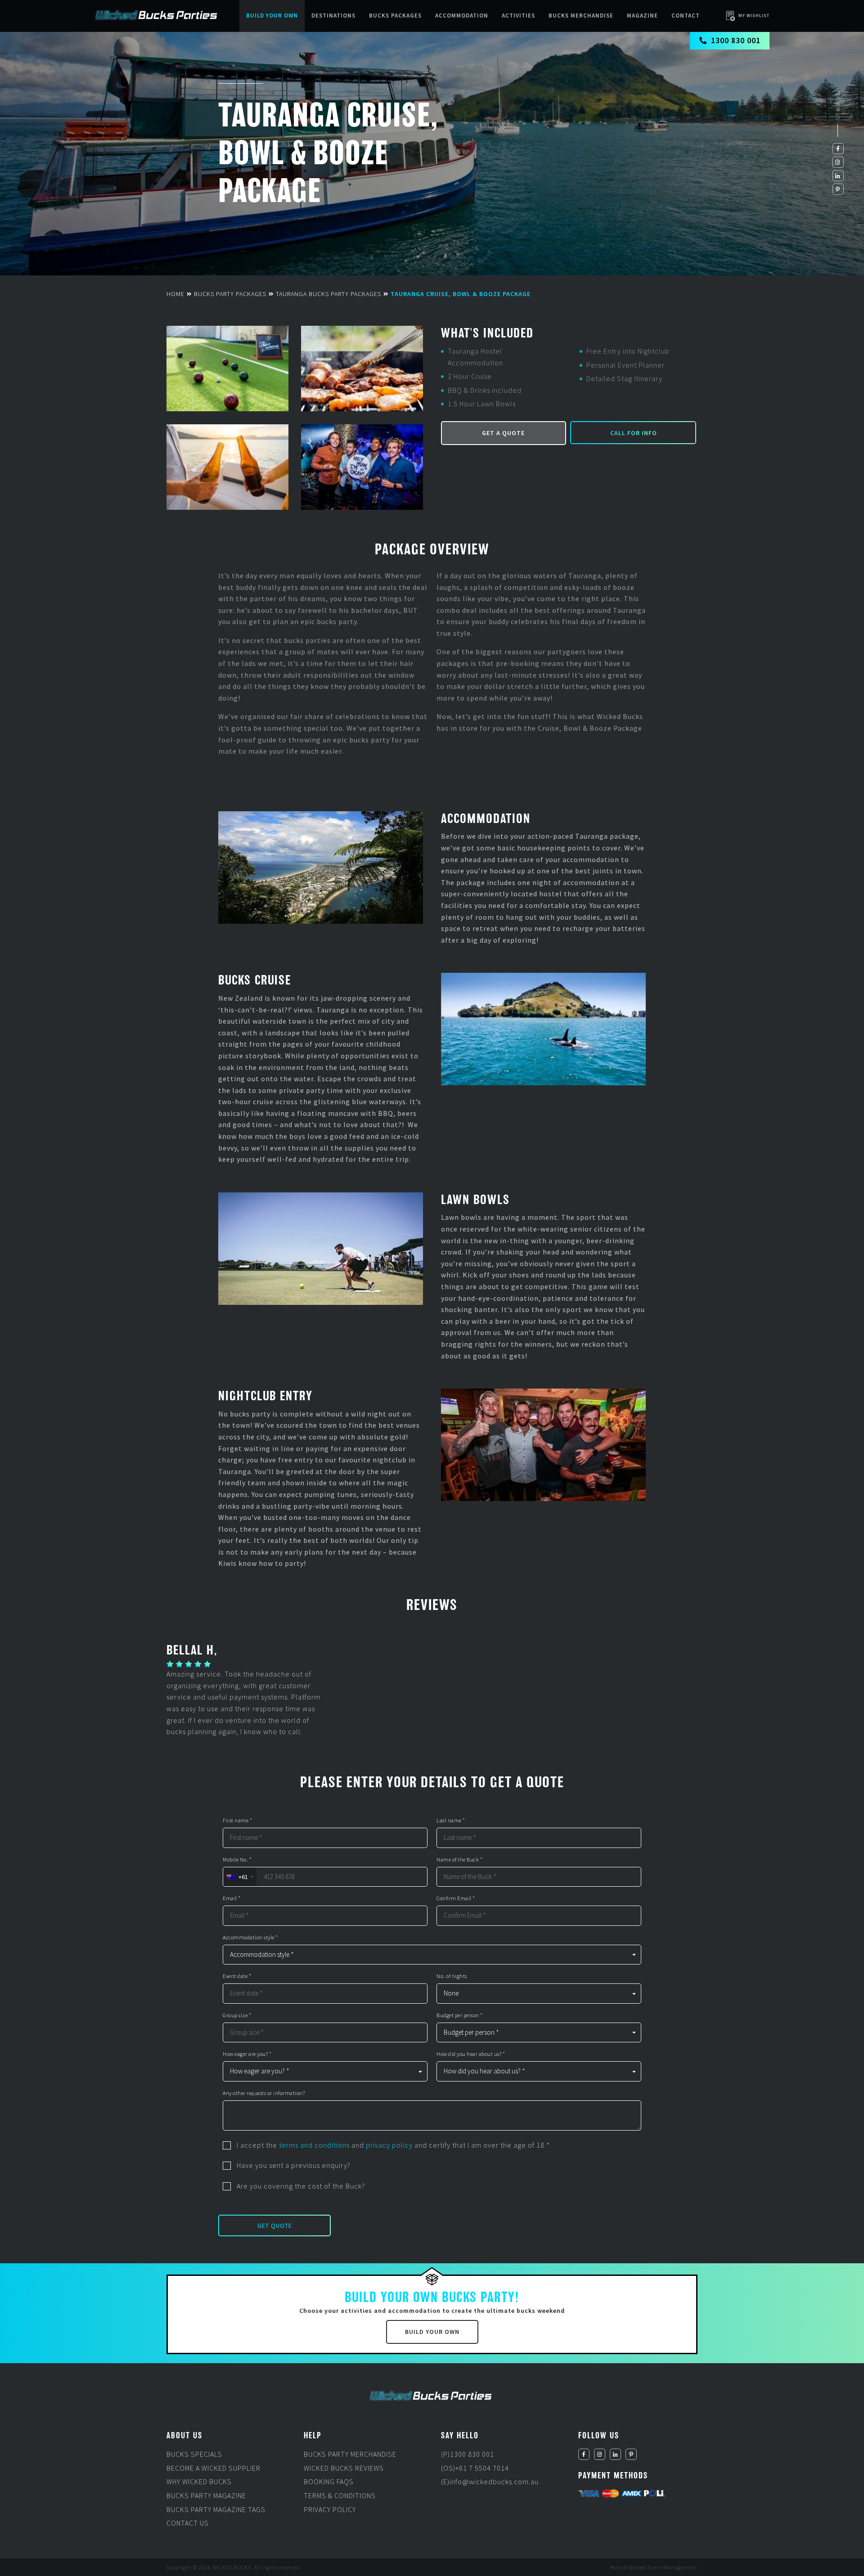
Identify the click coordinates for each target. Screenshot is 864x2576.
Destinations (333, 16)
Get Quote (275, 2225)
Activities (518, 16)
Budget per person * (460, 2015)
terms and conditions (314, 2145)
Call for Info (634, 433)
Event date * (237, 1976)
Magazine (642, 16)
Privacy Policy (330, 2509)
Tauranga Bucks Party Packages (328, 294)
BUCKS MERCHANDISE (581, 16)
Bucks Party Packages (230, 294)
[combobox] (240, 1877)
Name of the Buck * (459, 1860)
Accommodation (462, 16)
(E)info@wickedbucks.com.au (490, 2482)
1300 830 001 (736, 40)
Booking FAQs (329, 2482)
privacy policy (389, 2145)
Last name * (451, 1821)
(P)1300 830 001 (468, 2454)
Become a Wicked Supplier (214, 2468)
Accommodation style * (250, 1938)
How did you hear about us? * (471, 2054)
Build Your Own (272, 16)
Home (175, 294)
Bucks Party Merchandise (350, 2454)
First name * (237, 1821)
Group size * (237, 2015)
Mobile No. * (237, 1860)
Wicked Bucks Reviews (344, 2468)
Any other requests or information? (264, 2093)
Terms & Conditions (340, 2495)
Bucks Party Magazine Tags (216, 2509)
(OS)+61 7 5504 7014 (475, 2468)
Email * (232, 1898)
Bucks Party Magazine (206, 2495)
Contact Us (188, 2523)
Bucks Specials (194, 2454)
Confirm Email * (456, 1898)
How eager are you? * (247, 2054)
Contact (686, 16)
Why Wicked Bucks (199, 2482)
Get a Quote (503, 433)
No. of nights (452, 1976)
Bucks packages (395, 16)
